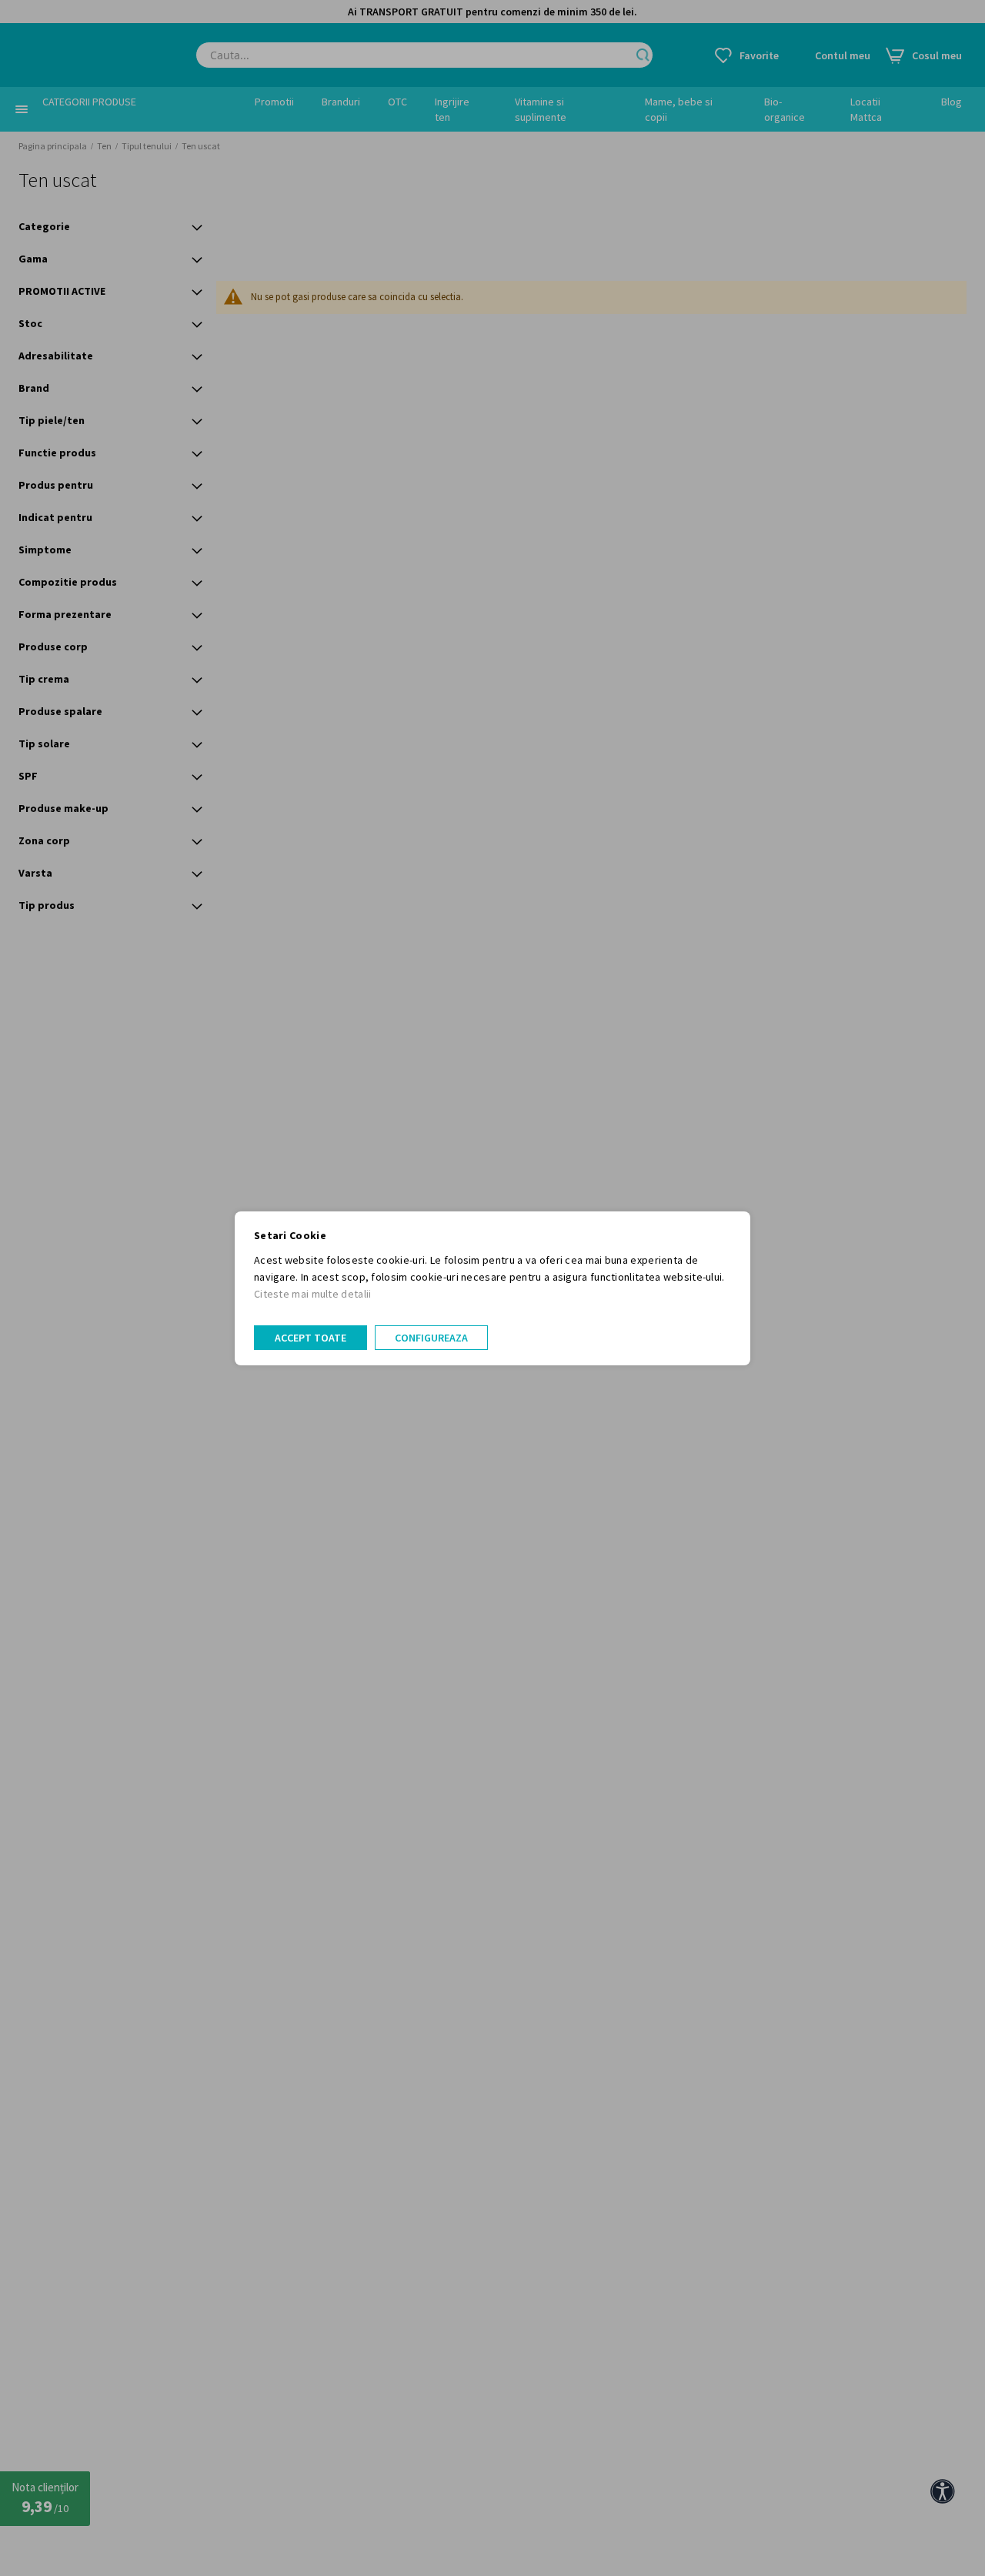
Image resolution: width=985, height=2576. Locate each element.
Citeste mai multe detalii (313, 1294)
